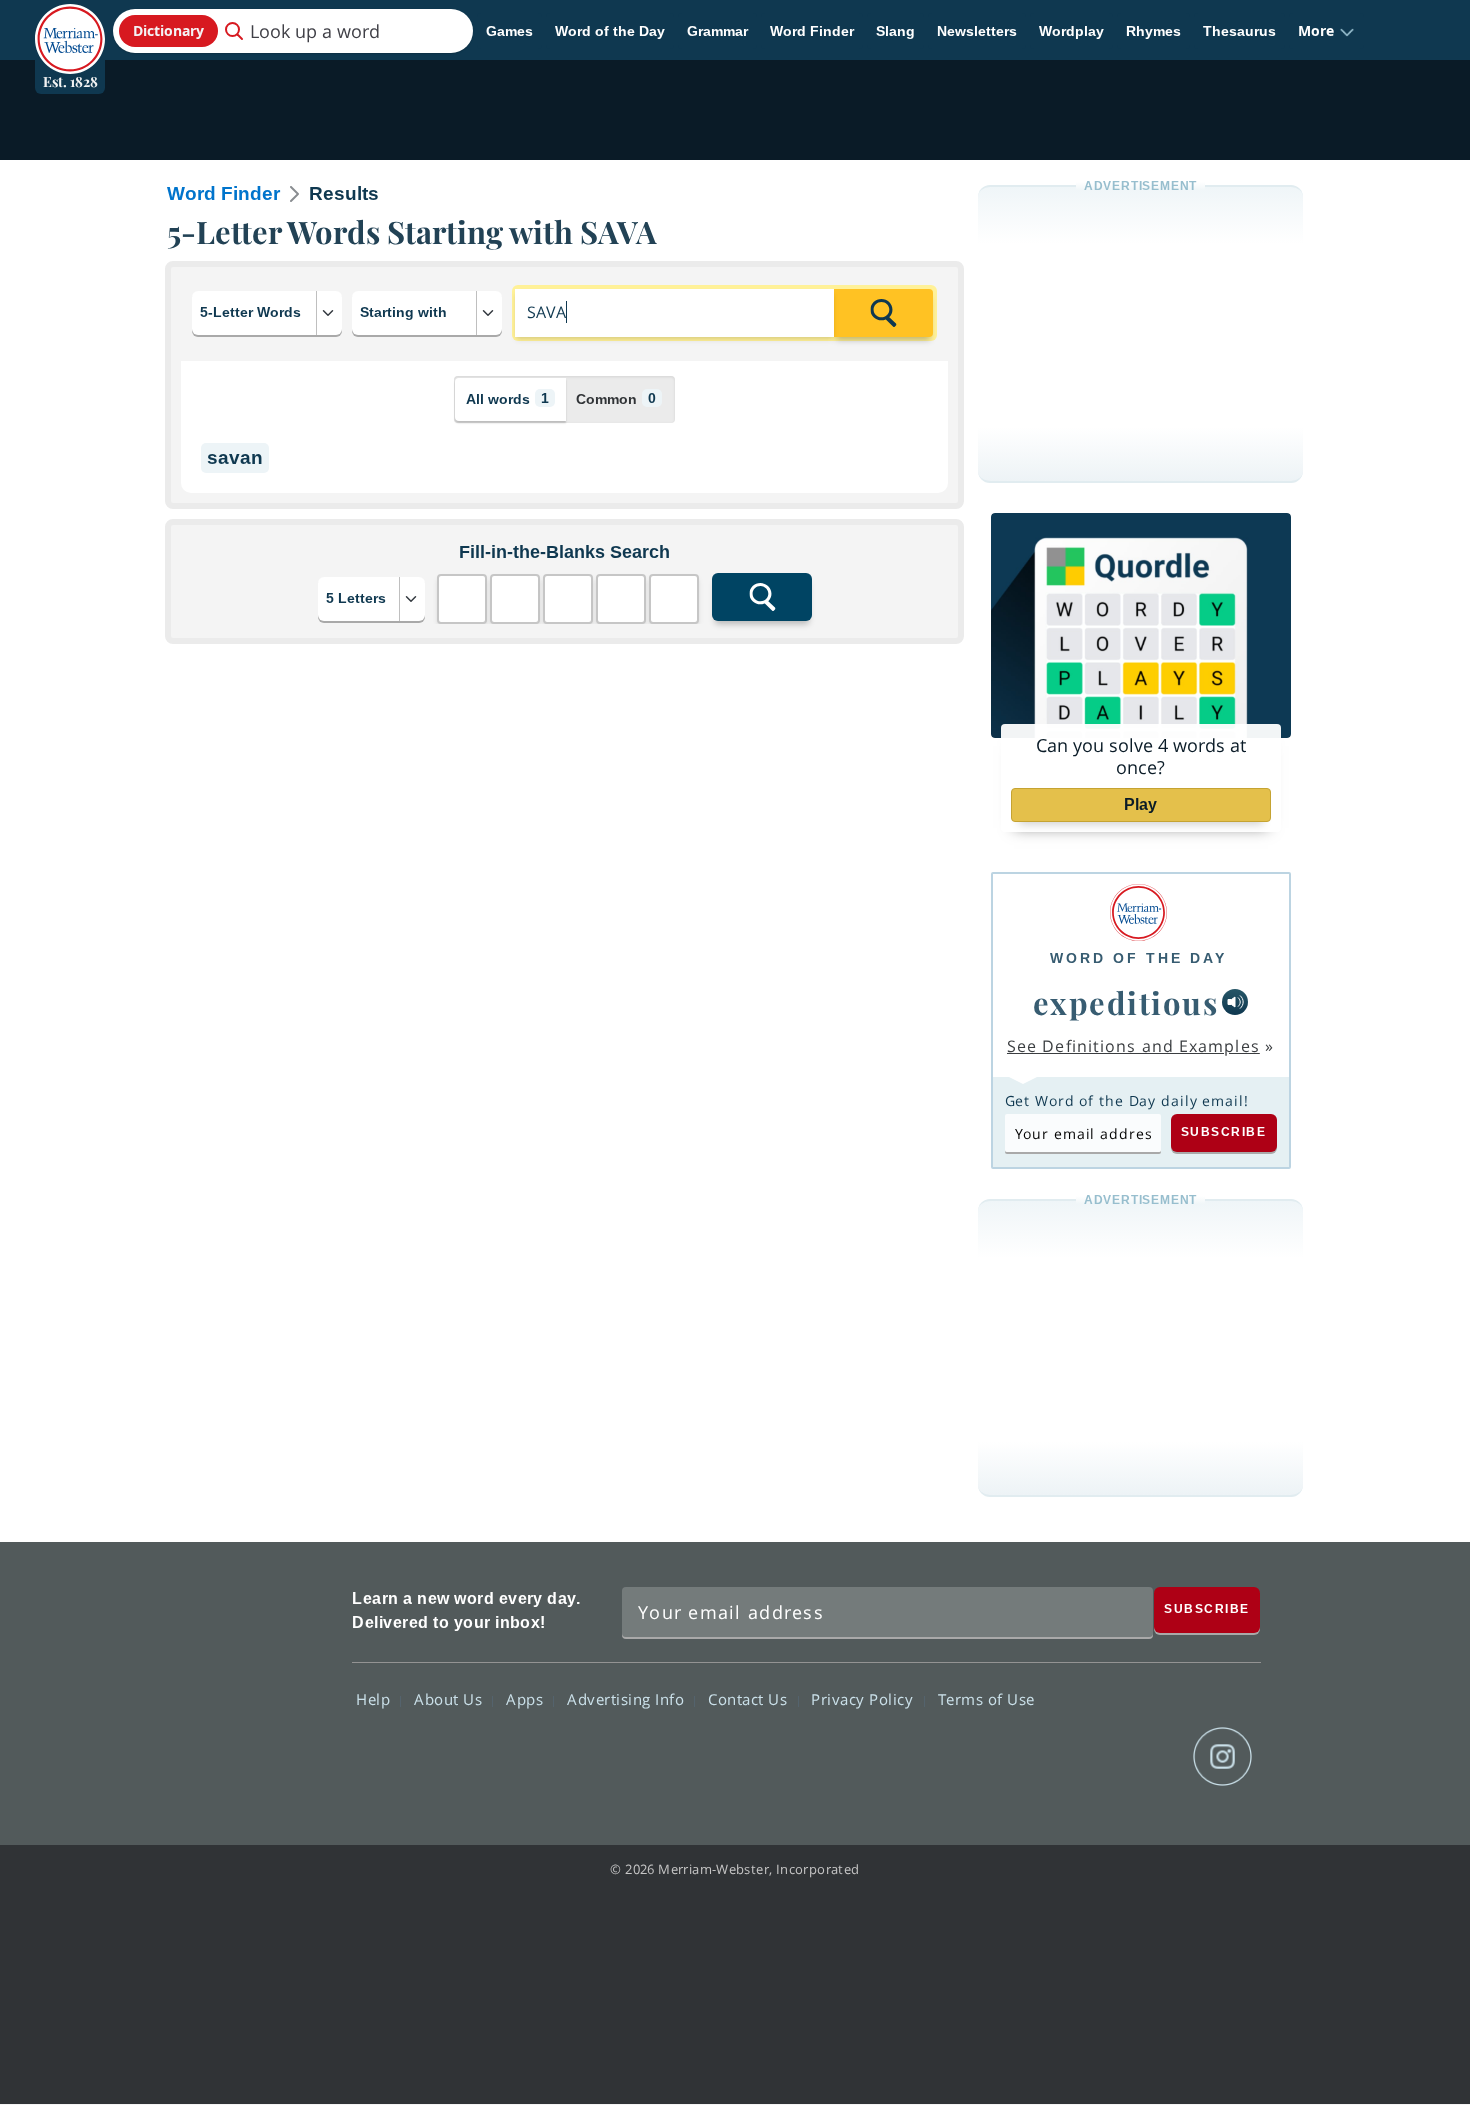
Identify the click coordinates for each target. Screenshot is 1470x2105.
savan (235, 457)
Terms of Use (986, 1699)
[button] (1326, 31)
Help (375, 1699)
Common (616, 398)
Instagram (1222, 1757)
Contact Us (750, 1699)
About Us (450, 1699)
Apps (527, 1699)
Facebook (1006, 1757)
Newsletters (977, 31)
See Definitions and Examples (1133, 1046)
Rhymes (1153, 31)
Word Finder (812, 31)
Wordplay (1071, 31)
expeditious (1126, 1002)
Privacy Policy (864, 1699)
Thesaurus (1239, 31)
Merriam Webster (248, 1682)
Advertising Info (628, 1699)
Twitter (1078, 1757)
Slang (895, 31)
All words (507, 398)
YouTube (1150, 1757)
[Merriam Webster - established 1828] (70, 24)
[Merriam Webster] (1138, 912)
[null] (1235, 1002)
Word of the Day (610, 31)
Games (509, 31)
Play (1140, 804)
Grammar (717, 31)
